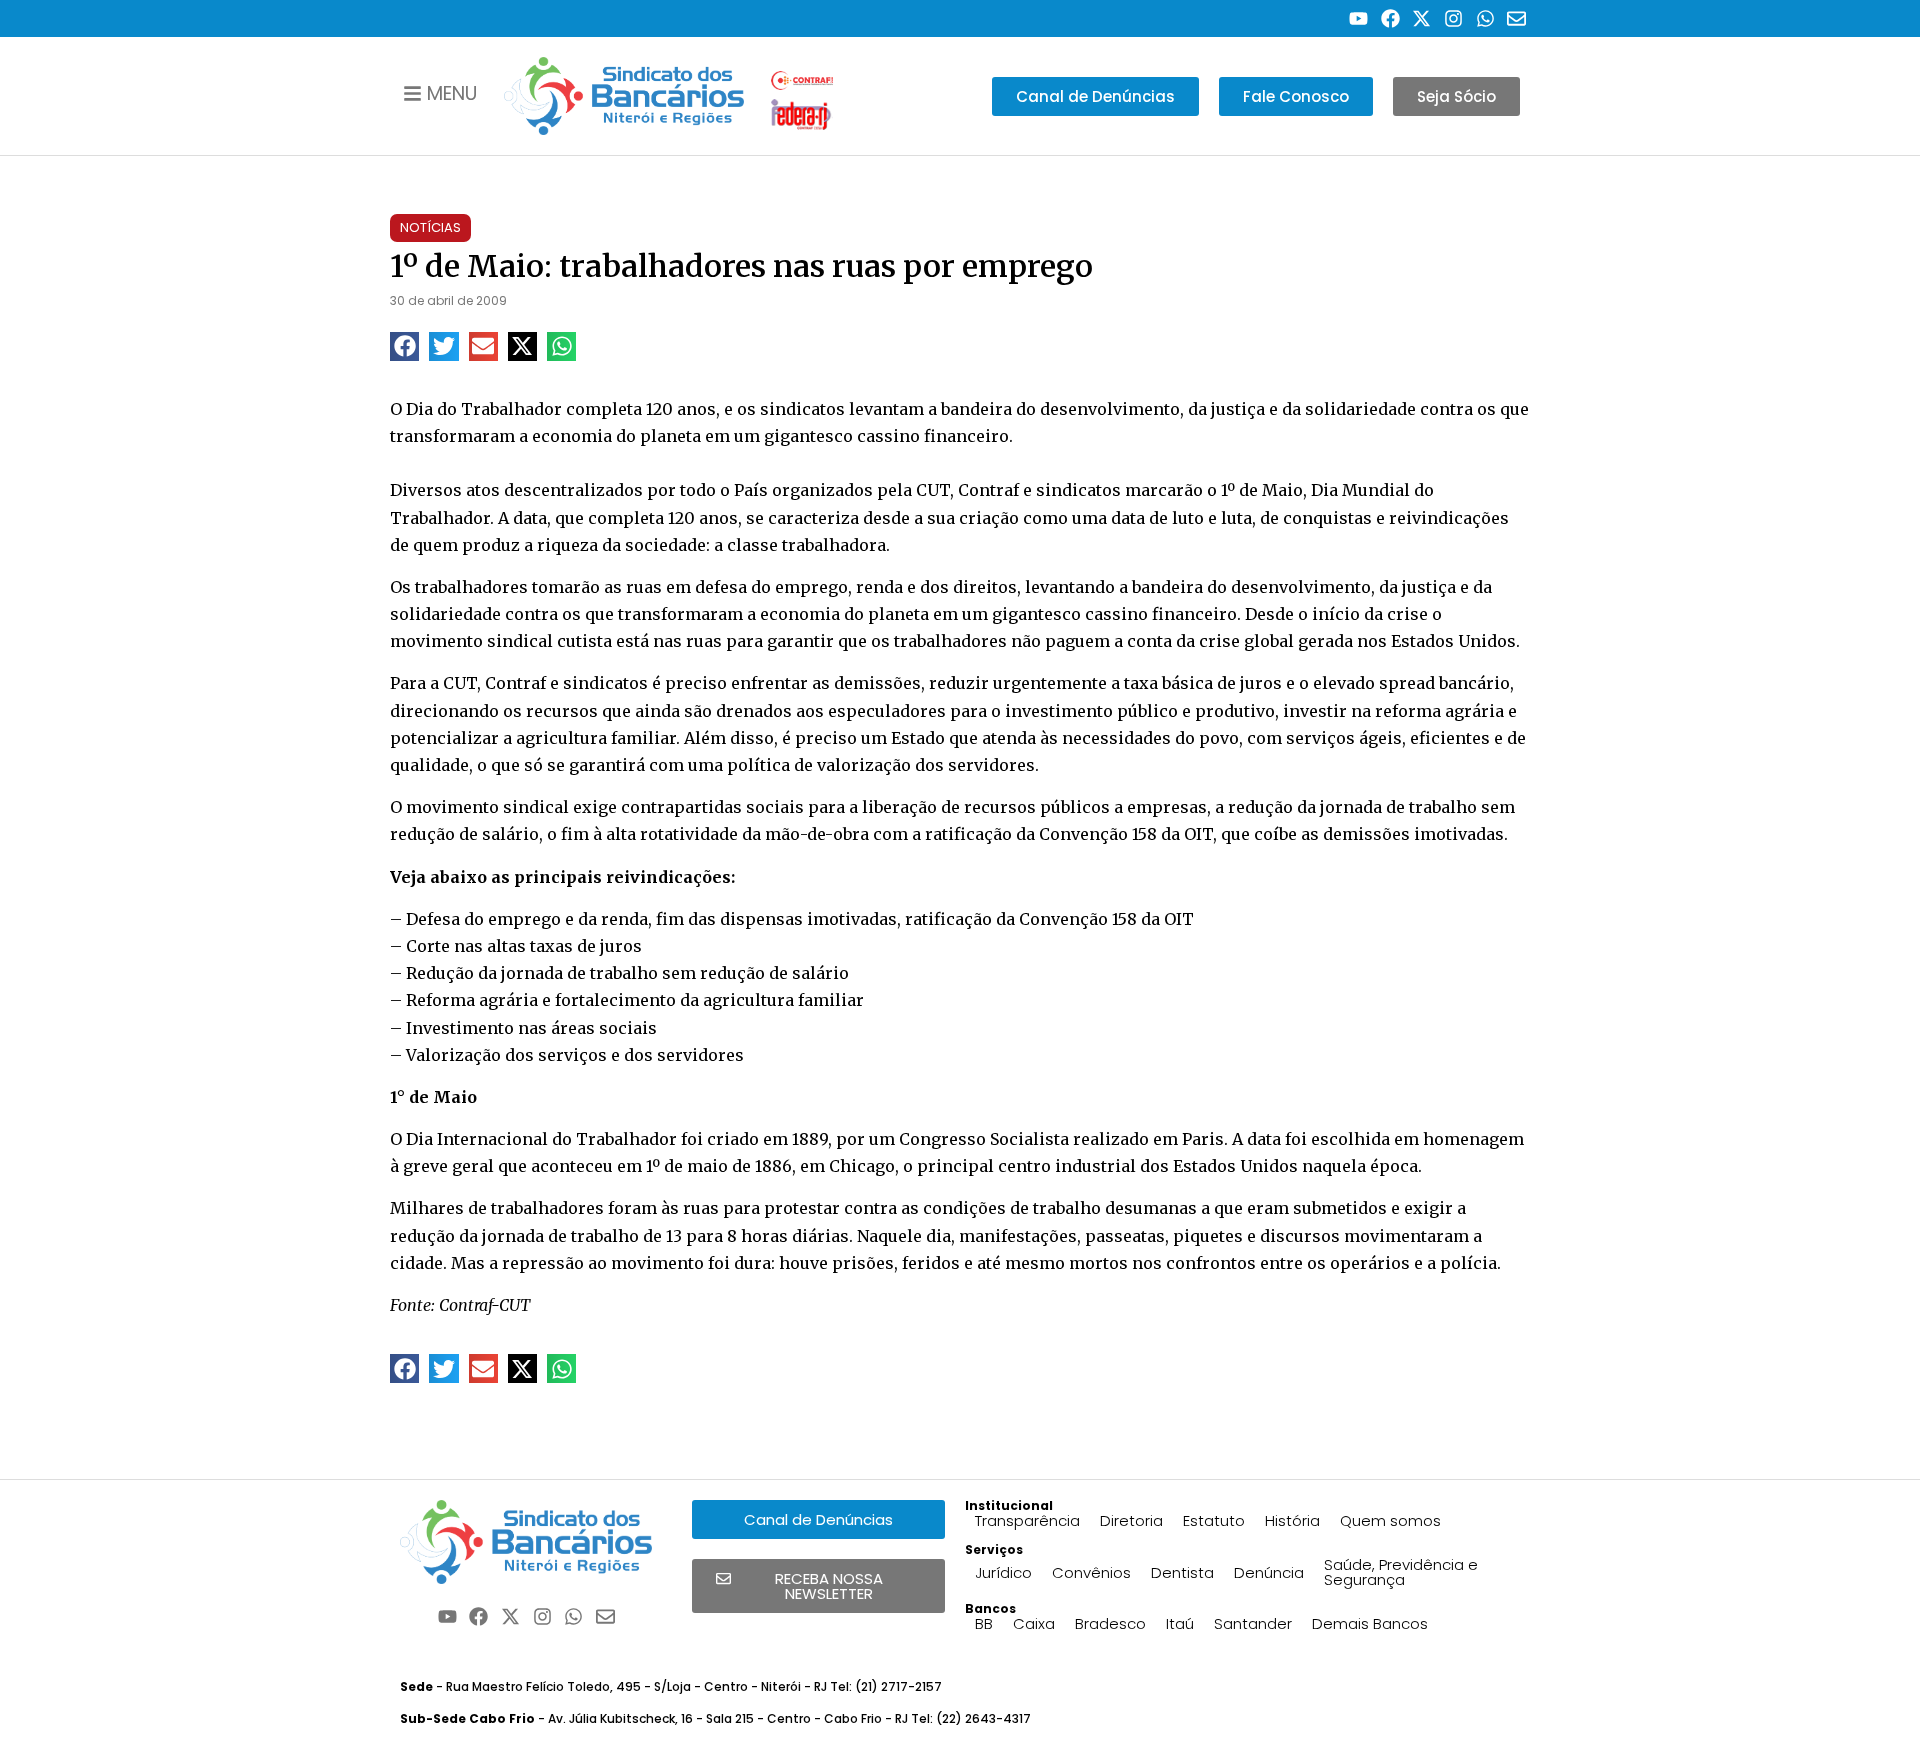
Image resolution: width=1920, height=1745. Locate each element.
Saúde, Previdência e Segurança (1401, 1572)
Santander (1253, 1623)
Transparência (1027, 1520)
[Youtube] (1358, 18)
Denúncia (1269, 1572)
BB (984, 1623)
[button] (404, 346)
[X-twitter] (1422, 18)
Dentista (1182, 1572)
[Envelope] (1516, 18)
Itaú (1180, 1623)
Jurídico (1003, 1572)
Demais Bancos (1370, 1623)
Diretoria (1131, 1520)
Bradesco (1110, 1623)
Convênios (1091, 1572)
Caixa (1034, 1623)
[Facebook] (1390, 18)
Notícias (430, 227)
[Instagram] (1453, 18)
